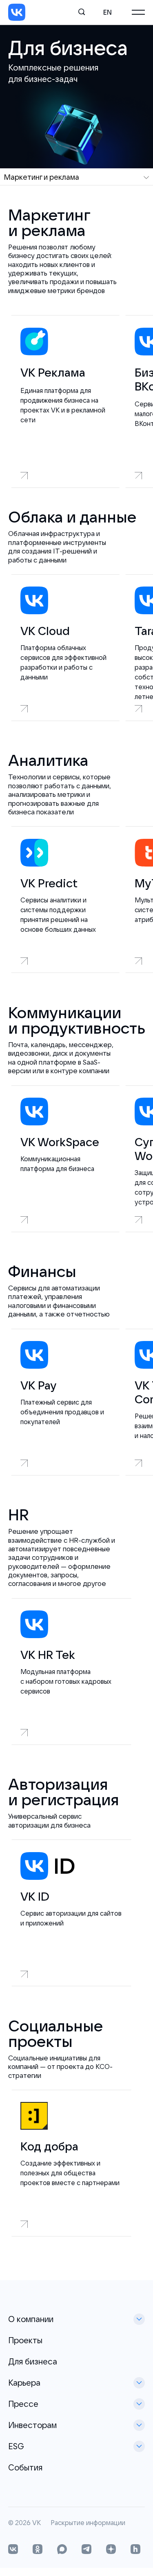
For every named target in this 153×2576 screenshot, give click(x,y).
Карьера (24, 2383)
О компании (31, 2319)
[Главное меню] (138, 12)
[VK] (17, 12)
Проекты (25, 2340)
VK (37, 2523)
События (25, 2467)
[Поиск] (82, 12)
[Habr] (135, 2550)
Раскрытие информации (88, 2523)
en (108, 12)
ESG (16, 2446)
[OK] (38, 2550)
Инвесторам (32, 2425)
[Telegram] (86, 2550)
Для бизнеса (33, 2361)
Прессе (23, 2404)
